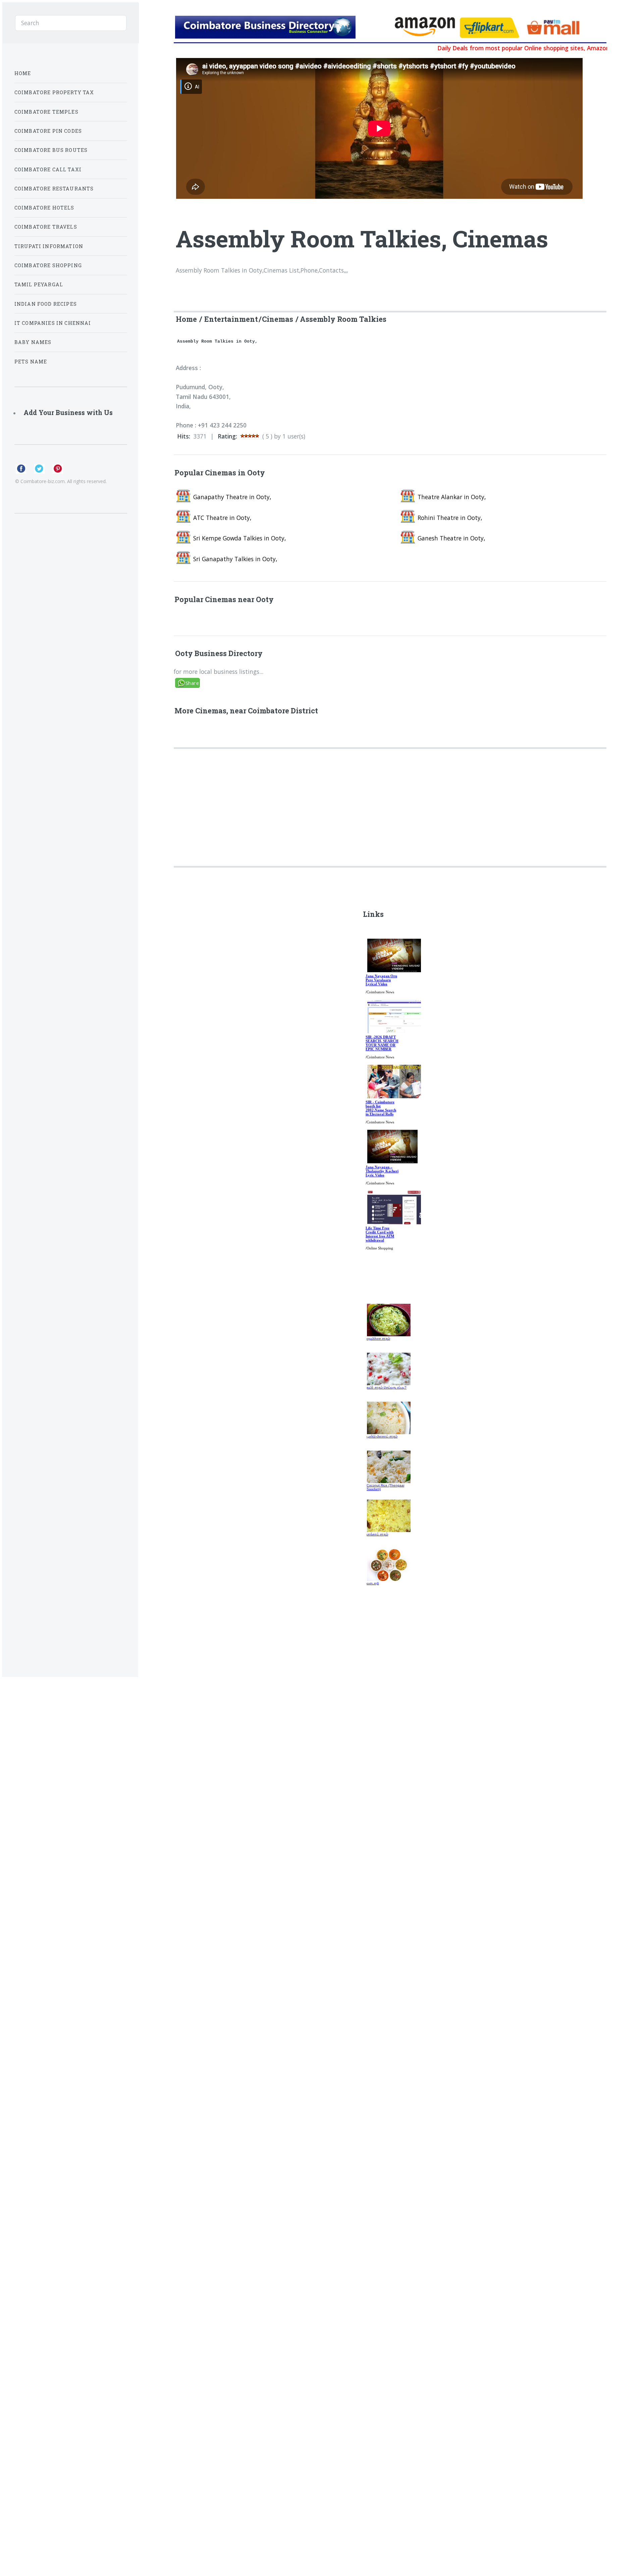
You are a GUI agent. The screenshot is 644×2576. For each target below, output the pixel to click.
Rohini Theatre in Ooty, (450, 518)
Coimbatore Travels (46, 227)
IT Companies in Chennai (53, 323)
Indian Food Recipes (46, 304)
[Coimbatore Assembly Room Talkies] (282, 28)
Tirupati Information (49, 246)
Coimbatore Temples (46, 112)
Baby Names (33, 342)
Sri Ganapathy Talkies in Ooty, (235, 559)
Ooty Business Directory (219, 653)
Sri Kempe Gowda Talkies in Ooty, (239, 538)
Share (192, 683)
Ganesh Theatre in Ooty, (451, 538)
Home (186, 319)
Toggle (154, 22)
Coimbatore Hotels (44, 208)
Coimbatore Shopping (48, 265)
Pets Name (31, 362)
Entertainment (231, 319)
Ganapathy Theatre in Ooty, (232, 497)
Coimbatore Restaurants (54, 189)
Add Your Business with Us (68, 413)
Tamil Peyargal (39, 284)
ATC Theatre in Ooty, (222, 518)
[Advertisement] (376, 797)
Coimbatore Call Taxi (48, 169)
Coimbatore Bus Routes (51, 150)
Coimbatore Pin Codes (48, 131)
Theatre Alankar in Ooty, (452, 497)
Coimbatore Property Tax (54, 92)
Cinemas (278, 319)
